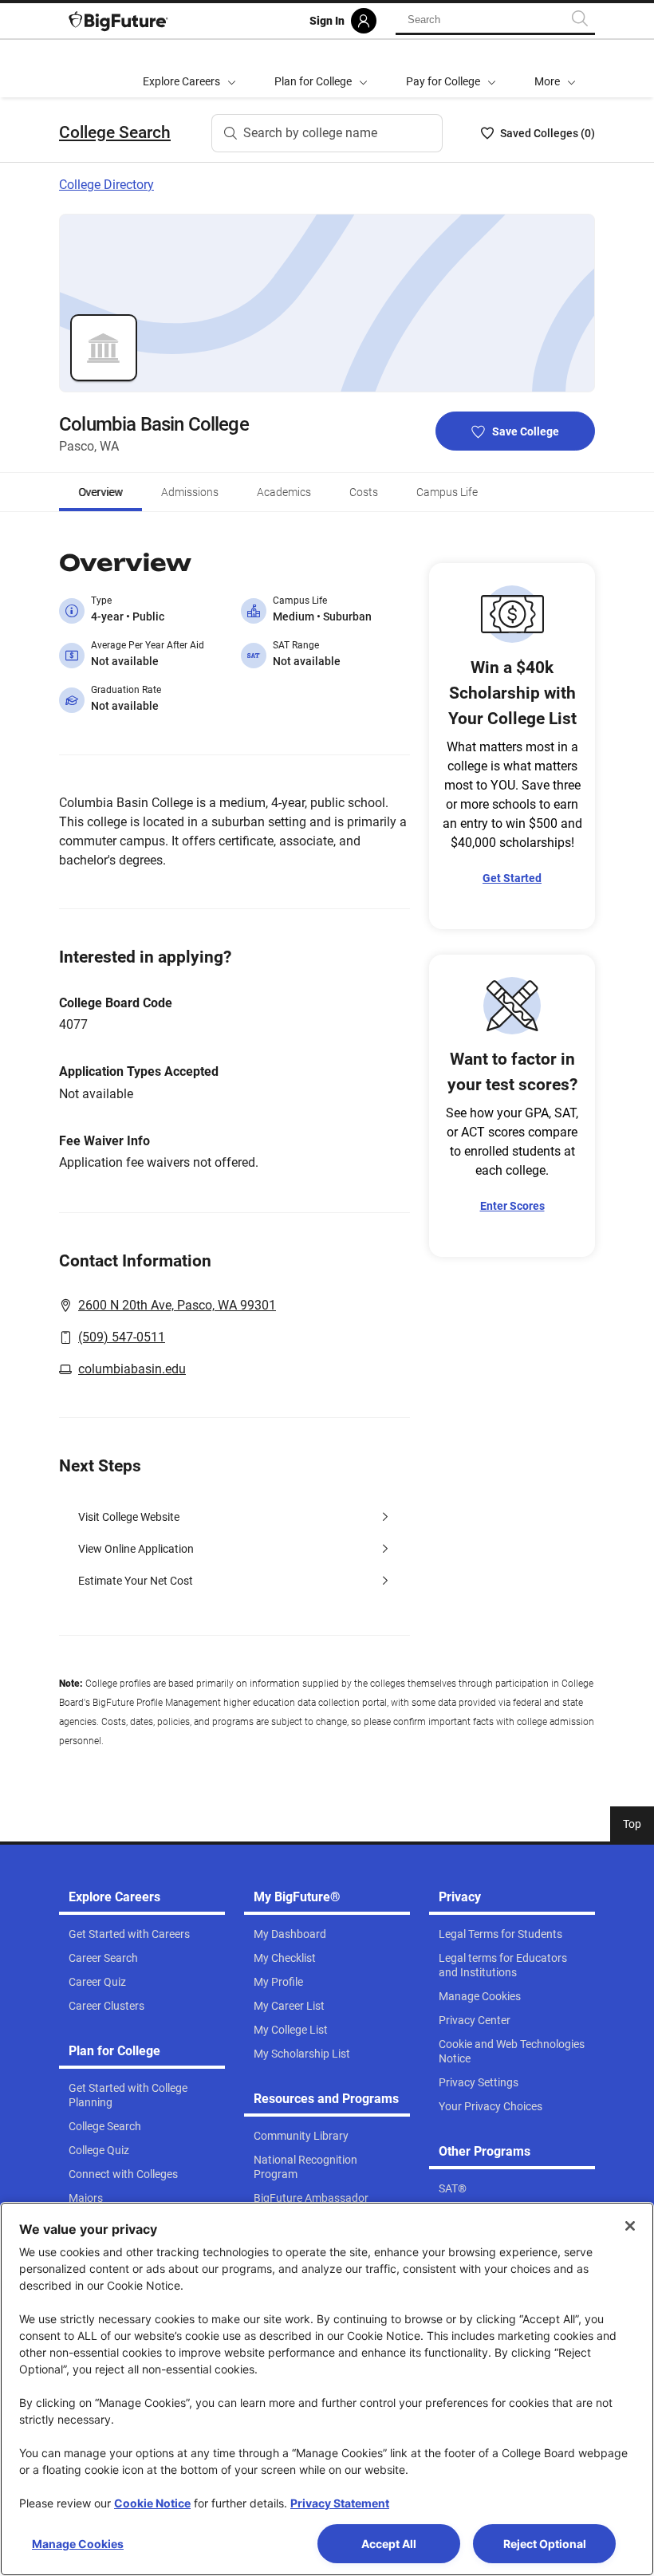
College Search (115, 132)
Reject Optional (545, 2544)
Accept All (389, 2544)
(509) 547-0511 (122, 1337)
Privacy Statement (340, 2503)
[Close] (630, 2226)
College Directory (106, 185)
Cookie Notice (152, 2503)
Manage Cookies (78, 2544)
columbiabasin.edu (132, 1369)
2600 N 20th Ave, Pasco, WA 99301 (177, 1305)
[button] (555, 69)
